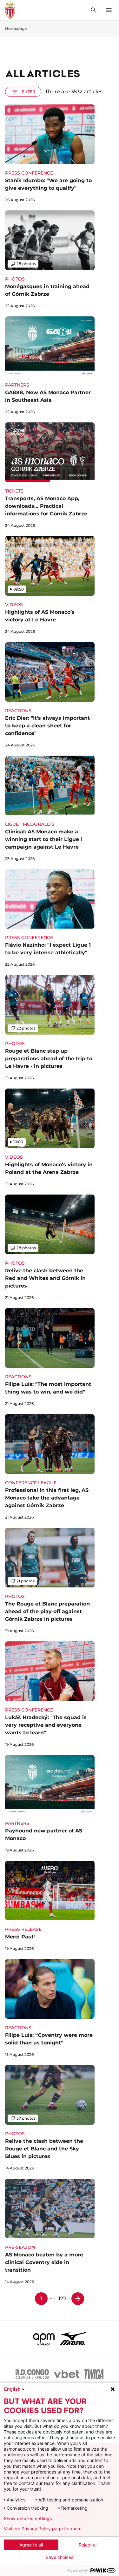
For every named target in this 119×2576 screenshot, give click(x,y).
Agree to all (31, 2545)
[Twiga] (94, 2374)
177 (63, 2298)
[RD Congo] (32, 2374)
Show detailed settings (28, 2519)
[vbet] (67, 2374)
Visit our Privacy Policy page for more (43, 2529)
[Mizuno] (73, 2338)
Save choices (60, 2557)
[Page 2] (78, 2299)
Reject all (88, 2545)
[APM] (44, 2338)
